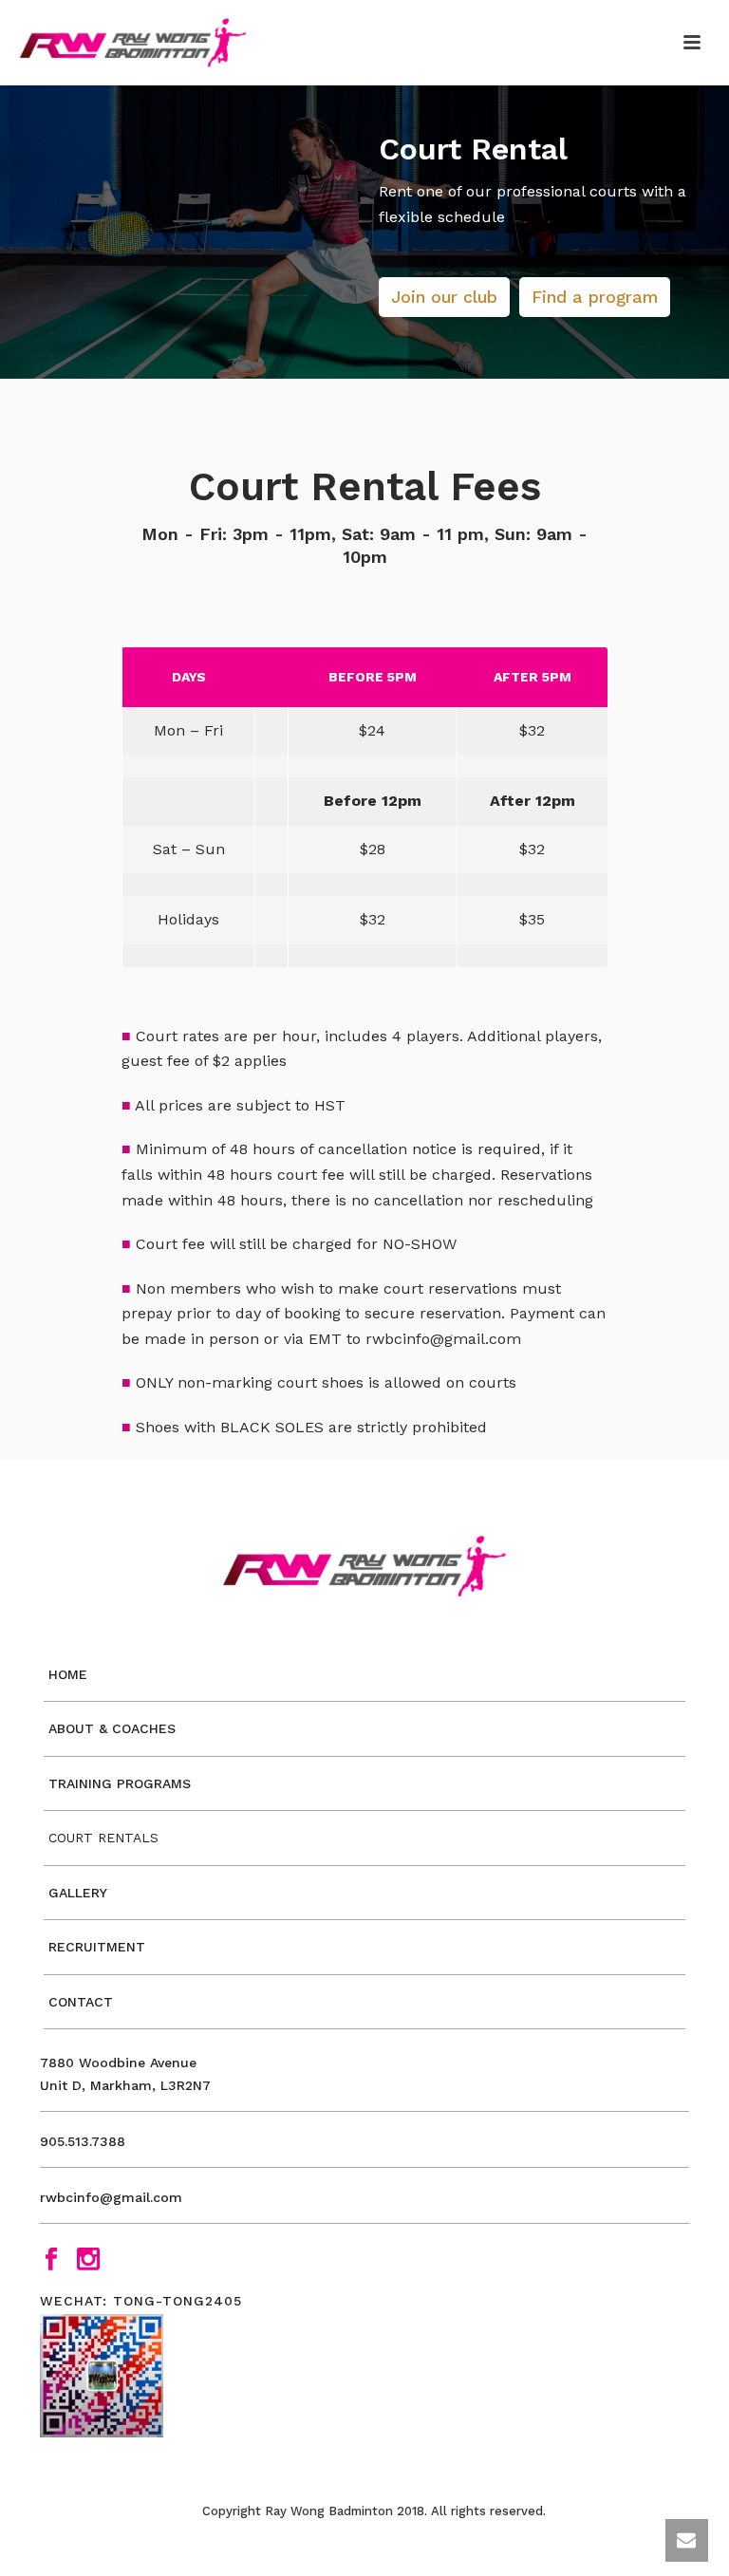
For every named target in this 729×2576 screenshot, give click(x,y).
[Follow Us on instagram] (88, 2260)
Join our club (444, 297)
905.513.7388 (83, 2141)
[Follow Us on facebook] (51, 2260)
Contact (81, 2002)
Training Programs (120, 1783)
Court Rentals (103, 1838)
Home (68, 1674)
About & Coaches (112, 1728)
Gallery (78, 1893)
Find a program (595, 297)
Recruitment (97, 1947)
